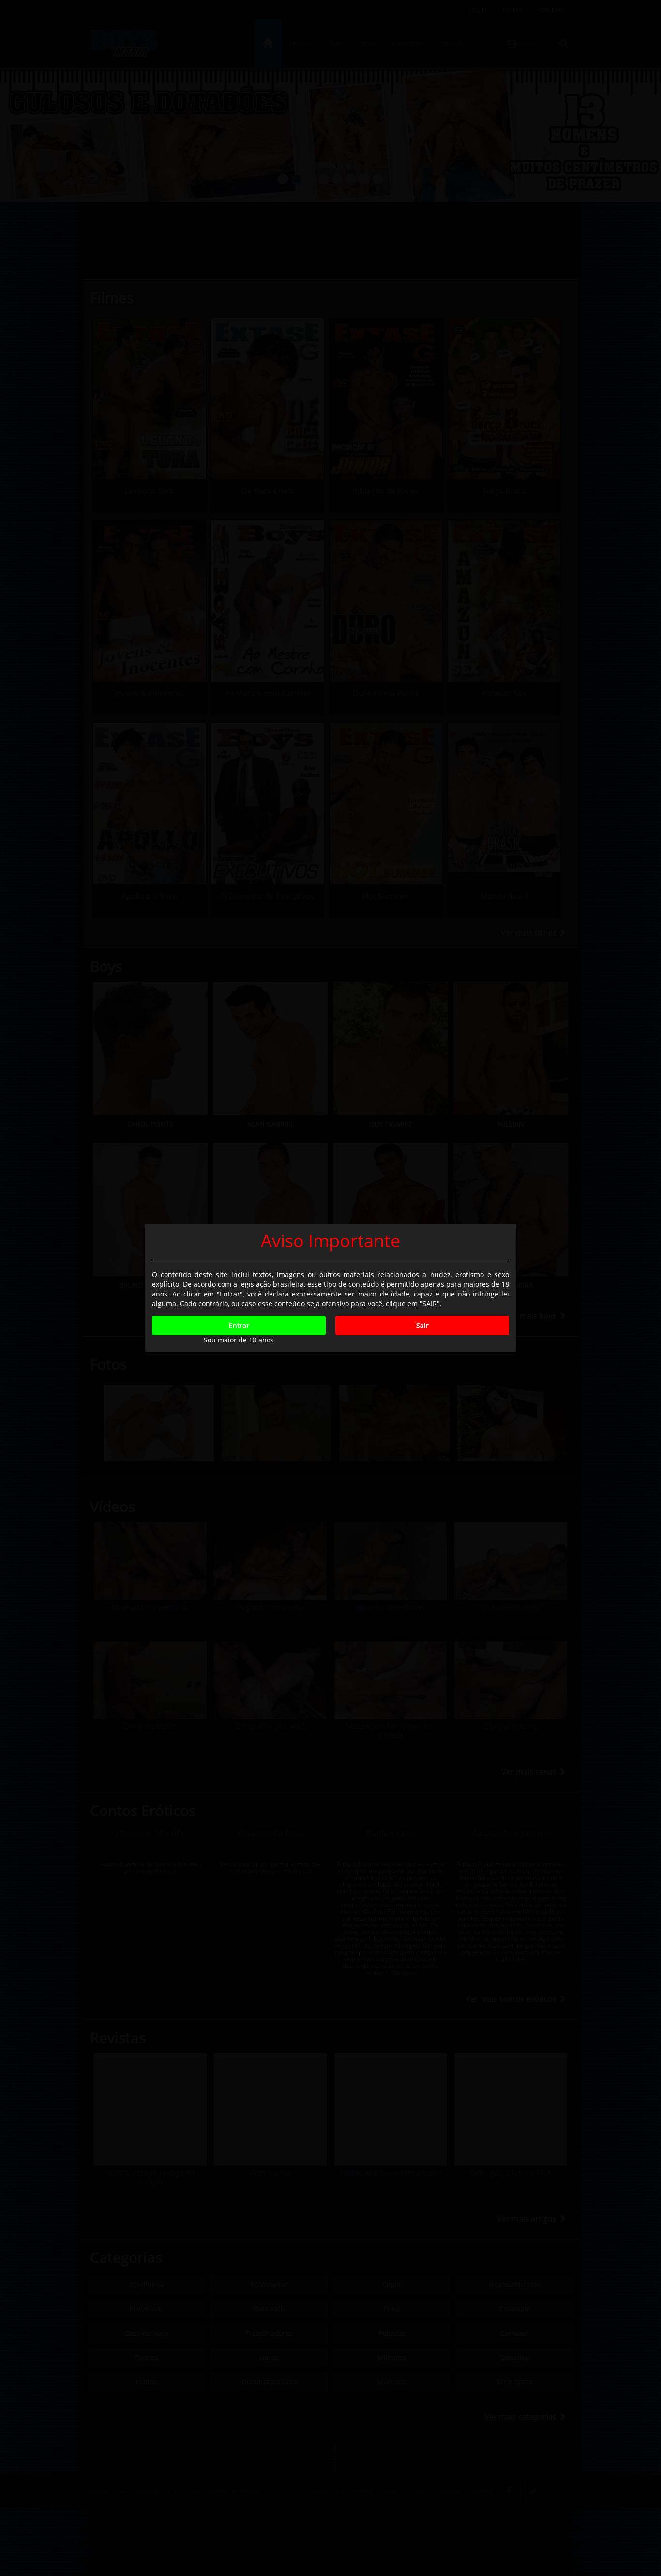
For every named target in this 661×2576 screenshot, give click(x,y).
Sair (422, 1325)
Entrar (239, 1325)
